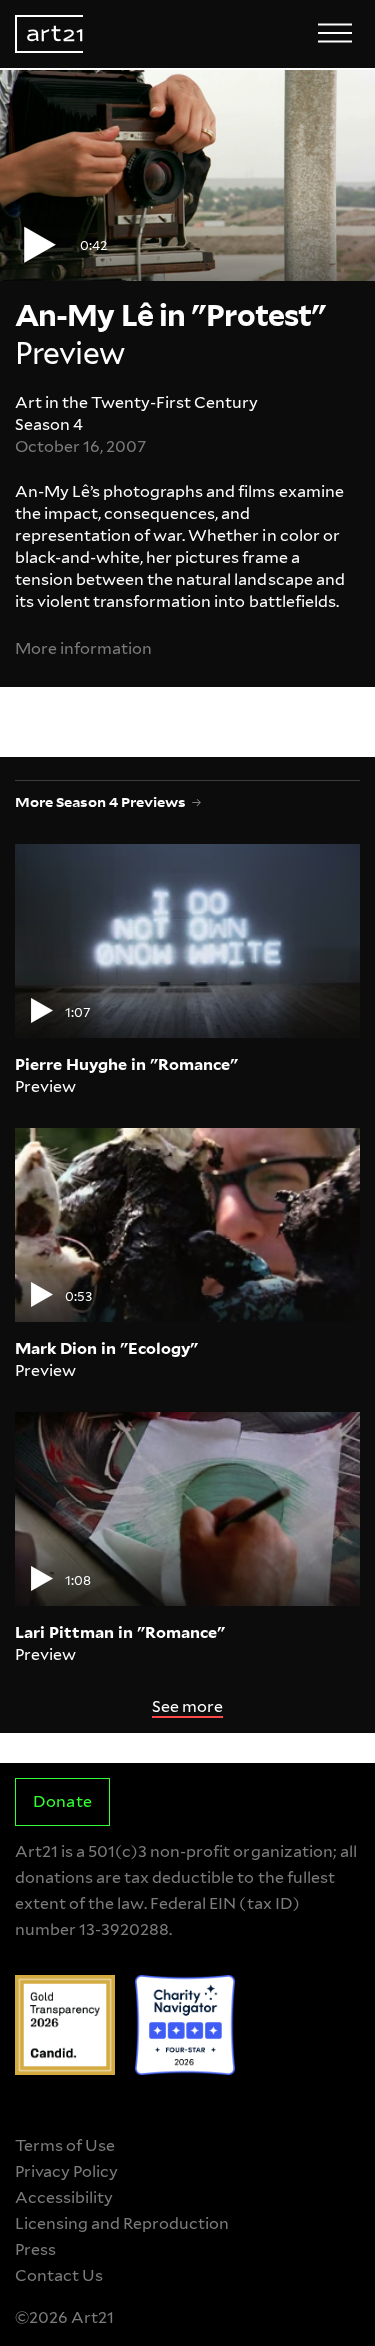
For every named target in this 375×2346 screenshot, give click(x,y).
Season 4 (49, 424)
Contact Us (59, 2275)
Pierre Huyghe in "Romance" (126, 1064)
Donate (62, 1801)
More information (83, 648)
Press (35, 2249)
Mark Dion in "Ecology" (106, 1348)
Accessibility (64, 2197)
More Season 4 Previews (100, 801)
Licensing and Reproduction (122, 2223)
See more (187, 1706)
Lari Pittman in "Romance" (120, 1632)
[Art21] (49, 34)
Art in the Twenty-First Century (137, 402)
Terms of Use (65, 2145)
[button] (187, 175)
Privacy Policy (66, 2171)
